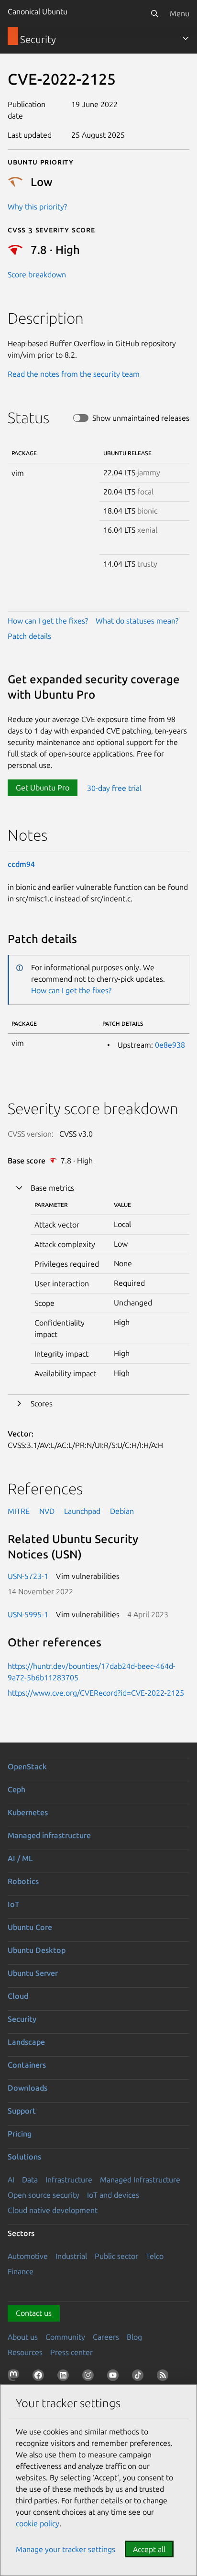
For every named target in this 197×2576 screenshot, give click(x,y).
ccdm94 (21, 864)
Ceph (16, 1789)
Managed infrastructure (49, 1835)
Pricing (20, 2134)
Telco (155, 2256)
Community (65, 2337)
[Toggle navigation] (186, 38)
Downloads (27, 2088)
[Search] (154, 13)
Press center (71, 2352)
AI (11, 2180)
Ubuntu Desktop (37, 1950)
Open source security (44, 2195)
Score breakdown (37, 274)
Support (22, 2111)
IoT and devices (113, 2195)
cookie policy (38, 2523)
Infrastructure (69, 2180)
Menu (180, 13)
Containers (27, 2065)
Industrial (71, 2256)
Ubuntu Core (30, 1927)
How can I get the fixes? (48, 621)
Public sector (116, 2256)
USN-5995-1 (28, 1614)
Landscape (26, 2042)
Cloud (18, 1996)
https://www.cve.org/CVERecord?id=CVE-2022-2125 (96, 1693)
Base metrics (52, 1188)
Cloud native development (53, 2210)
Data (30, 2180)
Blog (134, 2337)
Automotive (28, 2256)
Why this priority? (37, 207)
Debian (122, 1511)
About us (23, 2337)
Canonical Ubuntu (38, 11)
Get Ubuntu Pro (43, 788)
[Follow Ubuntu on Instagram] (90, 2377)
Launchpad (82, 1511)
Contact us (34, 2313)
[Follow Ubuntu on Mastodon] (15, 2377)
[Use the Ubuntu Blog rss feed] (164, 2377)
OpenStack (27, 1766)
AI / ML (20, 1858)
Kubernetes (28, 1812)
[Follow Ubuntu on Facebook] (40, 2377)
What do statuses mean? (137, 621)
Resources (25, 2352)
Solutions (24, 2157)
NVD (47, 1511)
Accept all (149, 2549)
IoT (13, 1904)
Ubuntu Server (33, 1973)
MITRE (19, 1511)
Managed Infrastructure (140, 2180)
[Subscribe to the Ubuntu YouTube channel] (115, 2377)
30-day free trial (114, 788)
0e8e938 (170, 1045)
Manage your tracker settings (66, 2549)
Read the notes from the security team (74, 374)
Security (22, 2019)
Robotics (23, 1881)
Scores (42, 1403)
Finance (21, 2271)
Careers (106, 2337)
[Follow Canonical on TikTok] (140, 2377)
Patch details (29, 636)
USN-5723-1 (28, 1576)
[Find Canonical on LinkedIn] (65, 2377)
